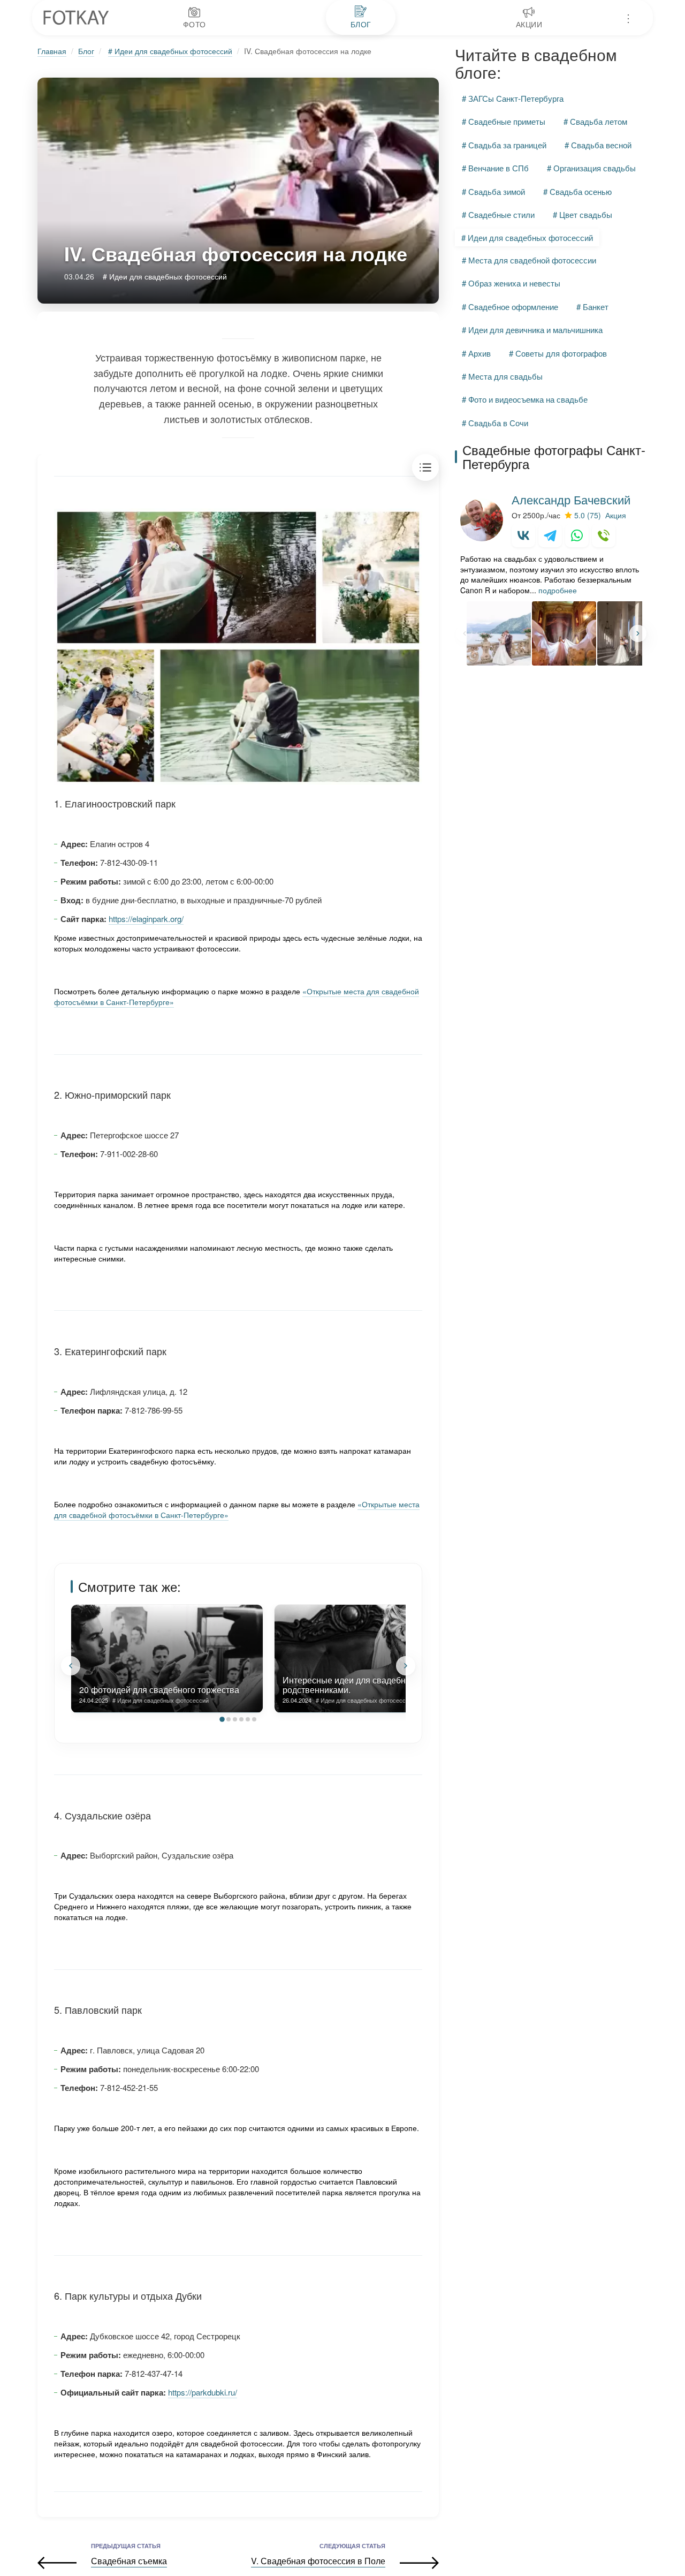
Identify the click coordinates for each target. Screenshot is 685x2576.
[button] (71, 1666)
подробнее (558, 590)
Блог (86, 51)
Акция (616, 516)
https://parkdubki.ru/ (203, 2392)
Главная (52, 51)
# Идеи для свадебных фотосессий (170, 51)
